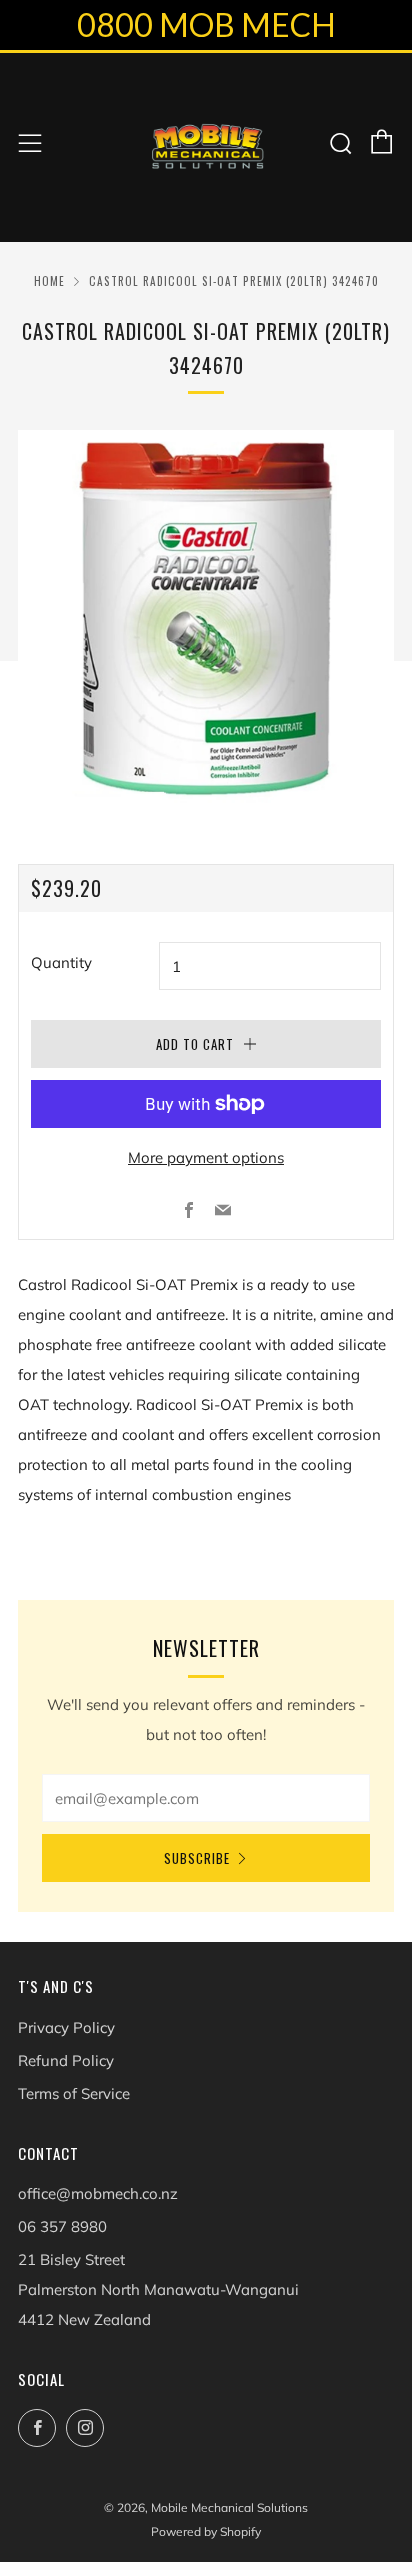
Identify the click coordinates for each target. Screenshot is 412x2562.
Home (49, 281)
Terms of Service (74, 2093)
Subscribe (197, 1858)
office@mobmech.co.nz (98, 2193)
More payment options (206, 1157)
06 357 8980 (62, 2226)
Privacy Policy (66, 2027)
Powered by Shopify (206, 2531)
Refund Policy (66, 2060)
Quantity (61, 962)
